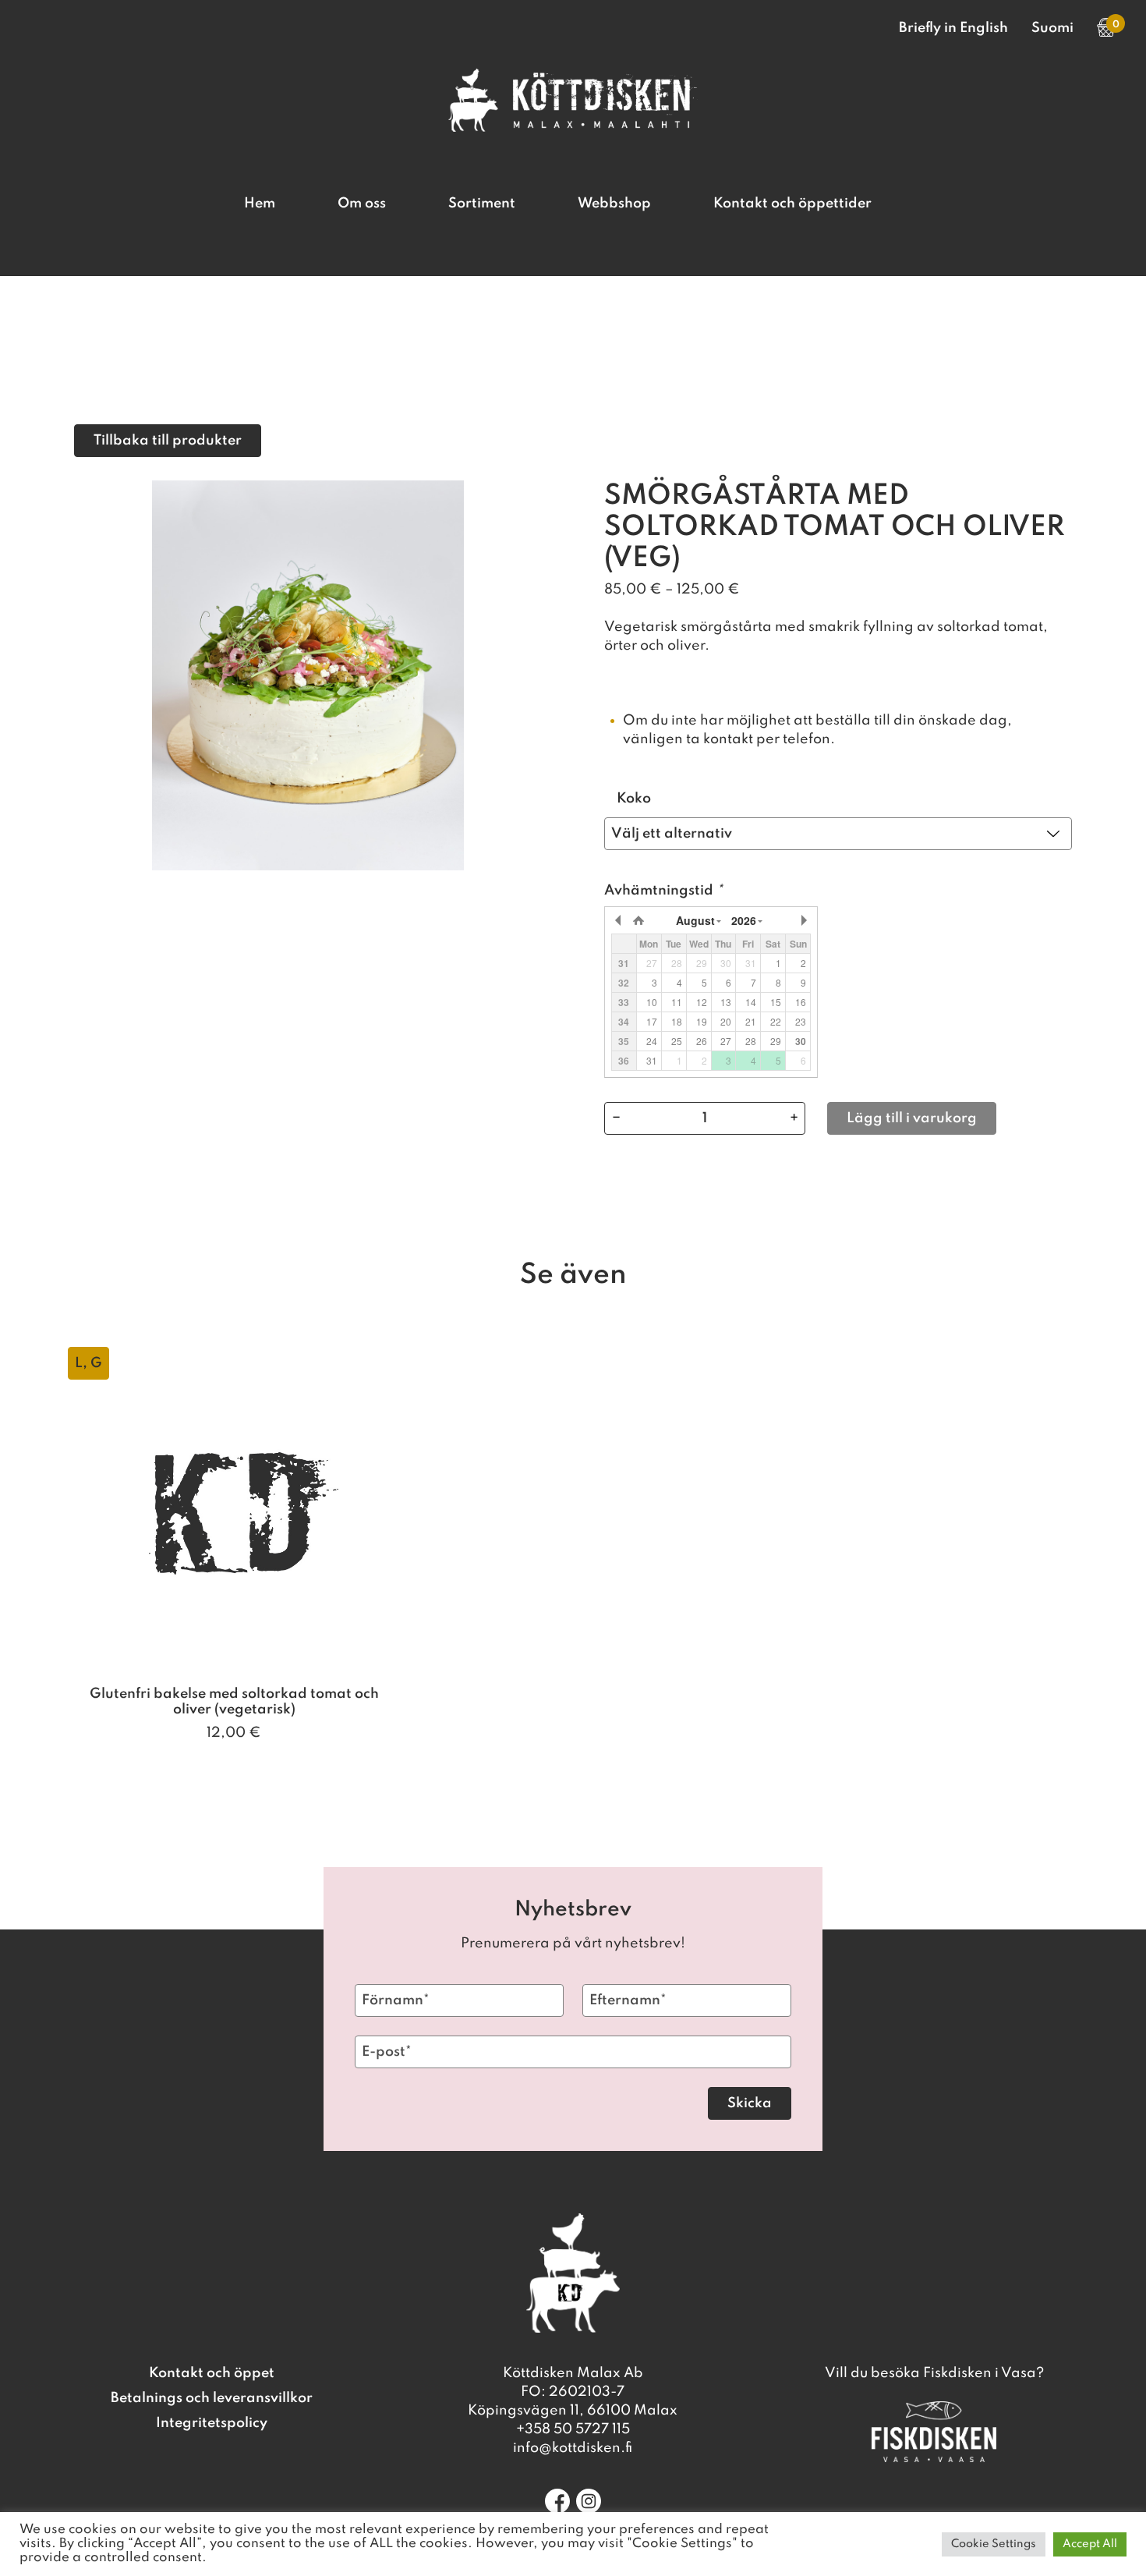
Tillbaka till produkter (168, 441)
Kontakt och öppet (212, 2373)
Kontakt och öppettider (792, 204)
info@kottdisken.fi (573, 2448)
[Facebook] (557, 2501)
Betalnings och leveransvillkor (212, 2398)
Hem (260, 204)
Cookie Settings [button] (994, 2544)
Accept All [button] (1090, 2544)
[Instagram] (589, 2501)
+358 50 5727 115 (573, 2429)
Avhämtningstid (663, 891)
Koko (634, 799)
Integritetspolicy (212, 2423)
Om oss (362, 204)
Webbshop (614, 204)
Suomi (1052, 28)
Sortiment (482, 204)
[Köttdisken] (573, 128)
